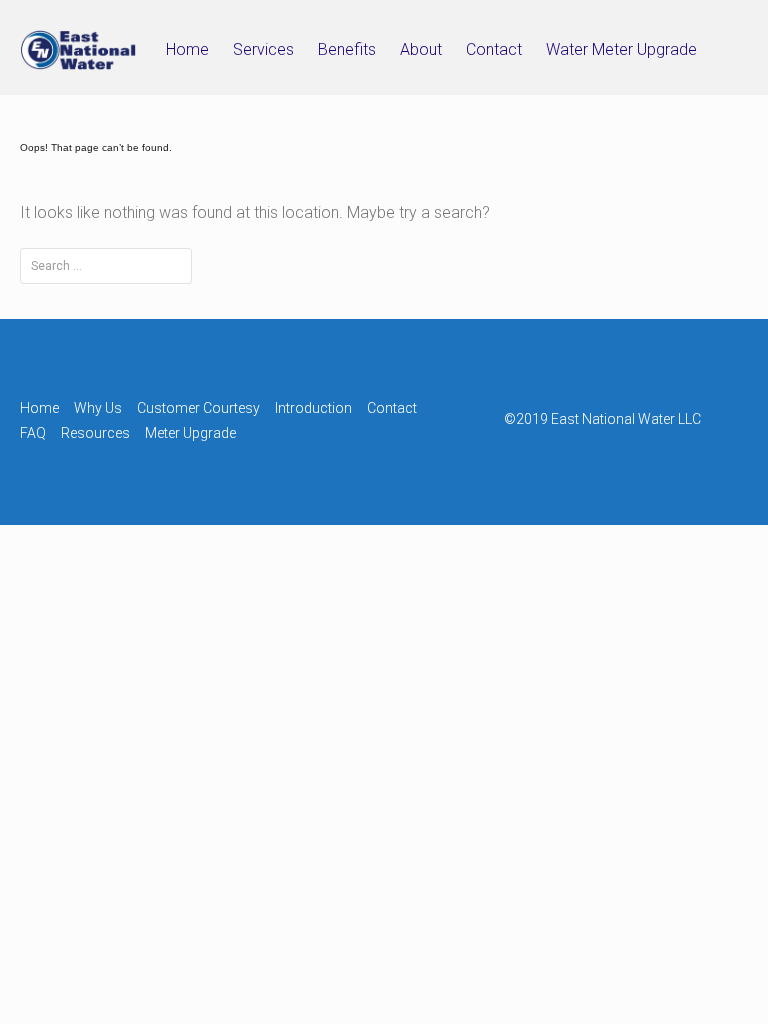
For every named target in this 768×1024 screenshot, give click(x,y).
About (421, 49)
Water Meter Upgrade (621, 49)
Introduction (313, 408)
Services (263, 49)
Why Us (98, 408)
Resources (95, 433)
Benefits (347, 49)
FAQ (33, 433)
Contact (494, 49)
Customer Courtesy (198, 408)
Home (187, 49)
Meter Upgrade (190, 433)
